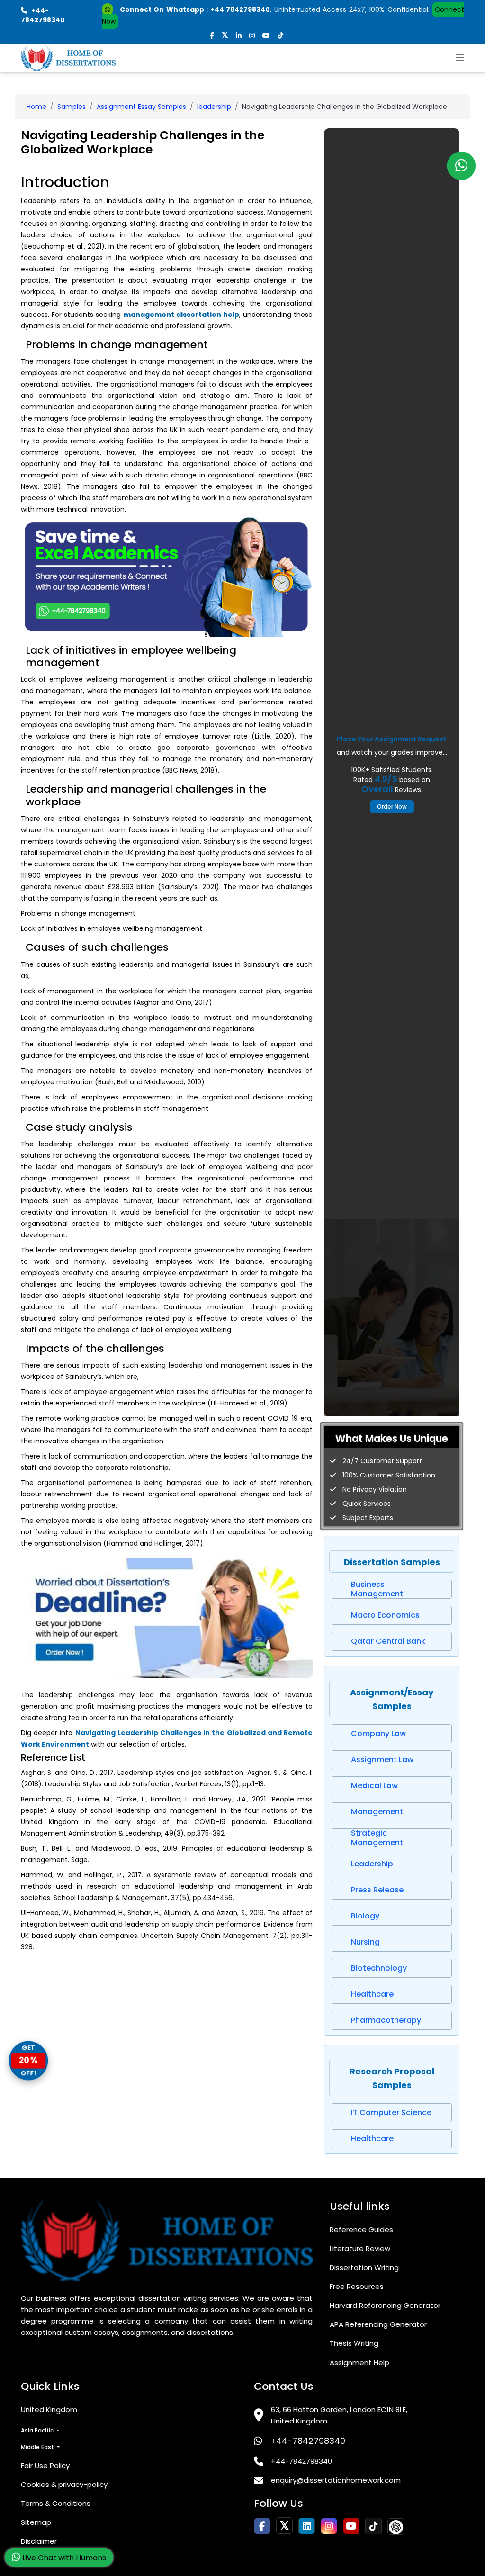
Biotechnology (379, 1968)
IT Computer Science (391, 2112)
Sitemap (36, 2522)
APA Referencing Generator (378, 2324)
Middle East (38, 2447)
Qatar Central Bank (388, 1641)
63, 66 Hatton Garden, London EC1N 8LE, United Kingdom (339, 2415)
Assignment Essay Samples (141, 107)
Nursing (365, 1942)
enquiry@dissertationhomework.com (336, 2480)
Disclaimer (39, 2541)
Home (36, 107)
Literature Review (360, 2248)
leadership (214, 107)
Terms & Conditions (56, 2503)
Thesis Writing (354, 2343)
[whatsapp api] (109, 9)
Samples (72, 107)
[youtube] (266, 36)
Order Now (392, 806)
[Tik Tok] (396, 2526)
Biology (365, 1916)
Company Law (378, 1734)
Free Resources (357, 2286)
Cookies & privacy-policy (64, 2484)
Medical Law (374, 1786)
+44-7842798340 (308, 2441)
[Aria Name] (460, 58)
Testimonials (43, 2562)
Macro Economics (385, 1615)
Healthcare (372, 1994)
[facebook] (212, 36)
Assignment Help (359, 2363)
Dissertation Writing (364, 2267)
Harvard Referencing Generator (385, 2305)
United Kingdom (49, 2409)
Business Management (377, 1589)
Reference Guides (361, 2229)
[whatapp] (461, 166)
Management (377, 1812)
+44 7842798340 (240, 9)
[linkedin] (239, 36)
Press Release (377, 1890)
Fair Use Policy (45, 2465)
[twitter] (225, 36)
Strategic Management (377, 1838)
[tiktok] (280, 36)
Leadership (372, 1864)
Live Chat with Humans (63, 2558)
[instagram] (252, 36)
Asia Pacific (38, 2430)
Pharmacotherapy (386, 2020)
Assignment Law (382, 1760)
